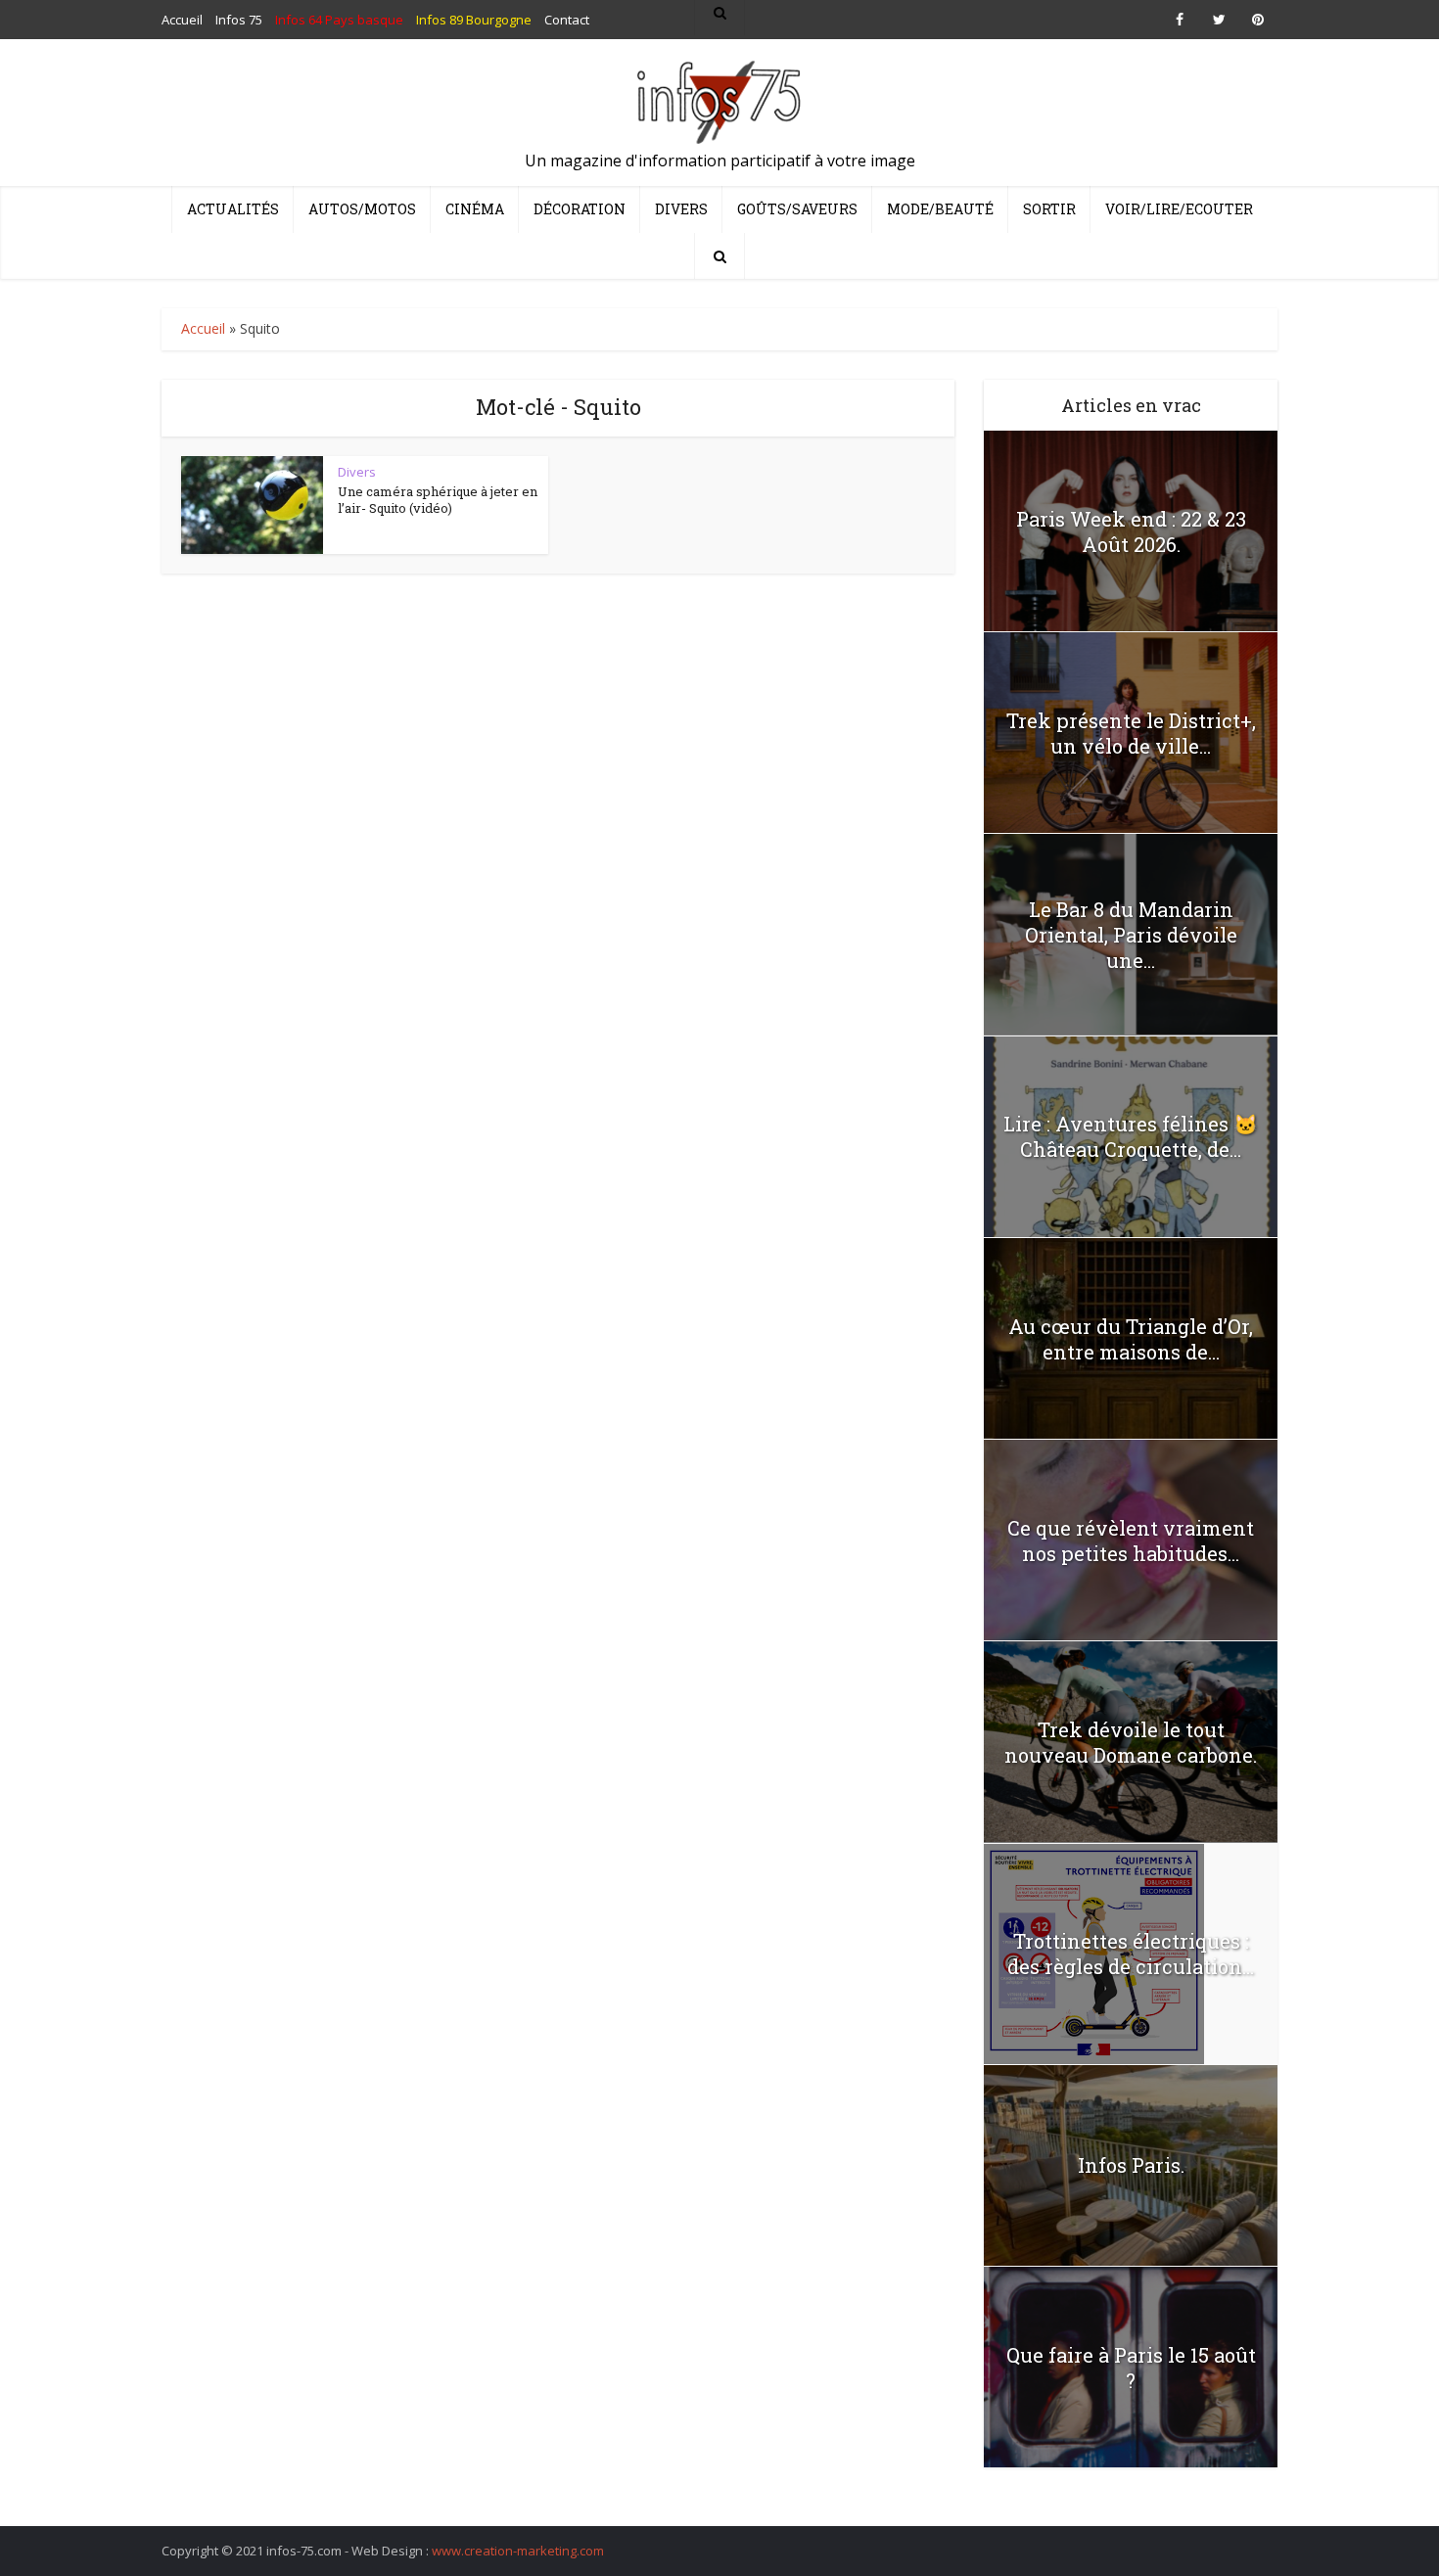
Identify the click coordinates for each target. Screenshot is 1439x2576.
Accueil (203, 328)
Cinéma (475, 209)
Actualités (233, 209)
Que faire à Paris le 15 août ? (1131, 2368)
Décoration (580, 209)
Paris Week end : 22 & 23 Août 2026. (1131, 531)
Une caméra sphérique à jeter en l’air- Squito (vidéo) (438, 500)
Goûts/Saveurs (797, 209)
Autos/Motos (362, 209)
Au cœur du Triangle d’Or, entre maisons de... (1131, 1339)
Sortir (1049, 209)
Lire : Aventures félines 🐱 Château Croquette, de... (1131, 1136)
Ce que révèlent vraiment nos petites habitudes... (1131, 1541)
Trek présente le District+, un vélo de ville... (1131, 733)
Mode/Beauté (940, 209)
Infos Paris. (1131, 2165)
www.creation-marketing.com (518, 2551)
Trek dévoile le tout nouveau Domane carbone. (1131, 1742)
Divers (681, 209)
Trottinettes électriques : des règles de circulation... (1131, 1954)
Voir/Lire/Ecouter (1179, 209)
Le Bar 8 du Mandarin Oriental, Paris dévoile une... (1131, 935)
